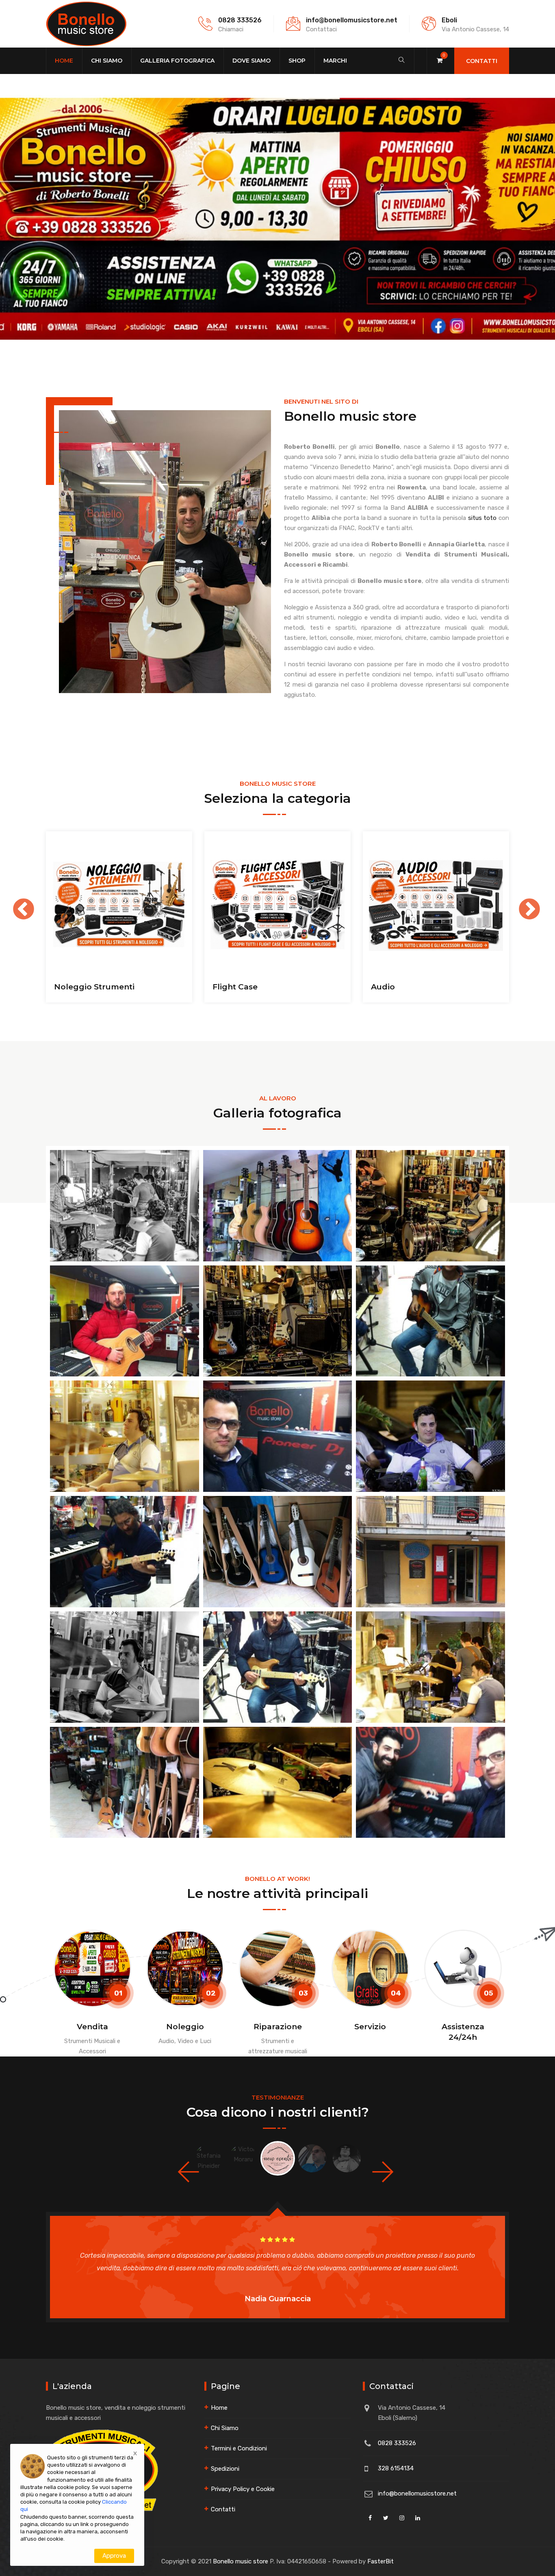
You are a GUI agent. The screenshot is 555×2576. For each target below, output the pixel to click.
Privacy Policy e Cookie (243, 2489)
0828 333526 (240, 20)
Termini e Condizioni (239, 2448)
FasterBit (380, 2561)
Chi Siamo (107, 61)
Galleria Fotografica (177, 61)
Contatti (482, 61)
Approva (114, 2556)
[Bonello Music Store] (86, 24)
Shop (297, 61)
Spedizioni (225, 2469)
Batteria (229, 987)
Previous (15, 902)
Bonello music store (241, 2561)
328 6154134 (396, 2468)
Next (521, 902)
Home (64, 61)
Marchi (335, 61)
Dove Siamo (251, 61)
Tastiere (387, 987)
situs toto (482, 518)
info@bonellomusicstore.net (352, 20)
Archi (65, 987)
